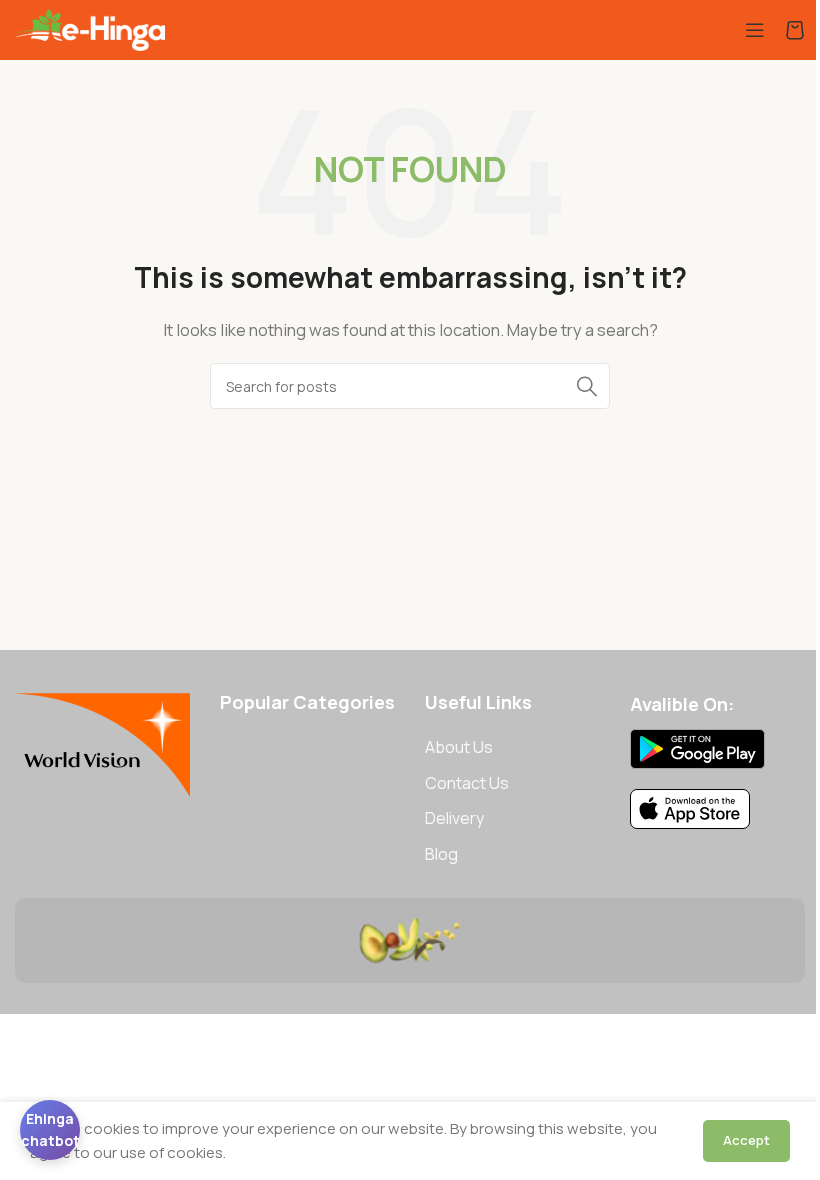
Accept (746, 1140)
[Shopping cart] (795, 30)
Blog (441, 854)
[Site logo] (90, 28)
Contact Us (467, 783)
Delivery (454, 818)
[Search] (587, 386)
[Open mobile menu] (755, 30)
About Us (459, 747)
